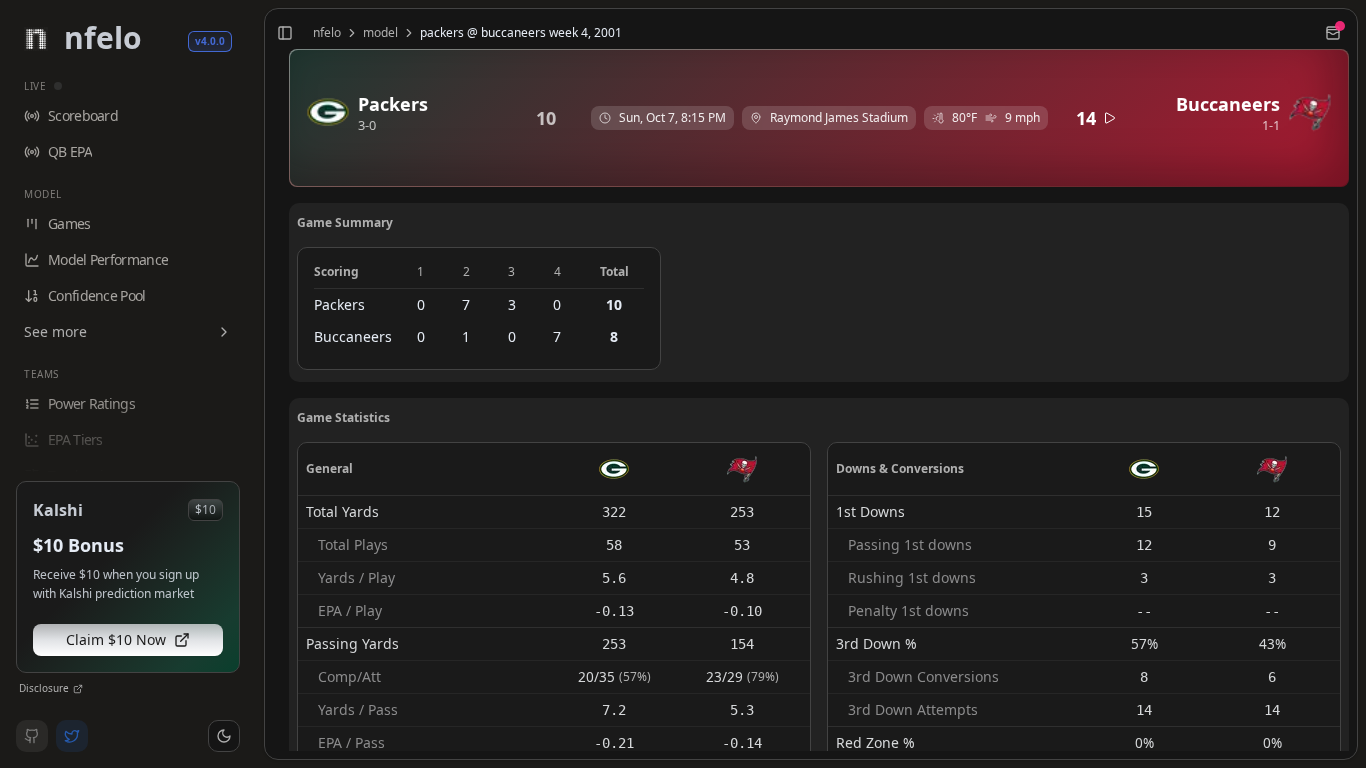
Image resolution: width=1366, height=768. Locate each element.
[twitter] (72, 736)
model (380, 33)
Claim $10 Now (116, 639)
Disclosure (44, 688)
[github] (32, 736)
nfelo (327, 33)
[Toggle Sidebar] (256, 384)
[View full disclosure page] (78, 689)
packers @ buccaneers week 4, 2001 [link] (521, 33)
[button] (224, 736)
